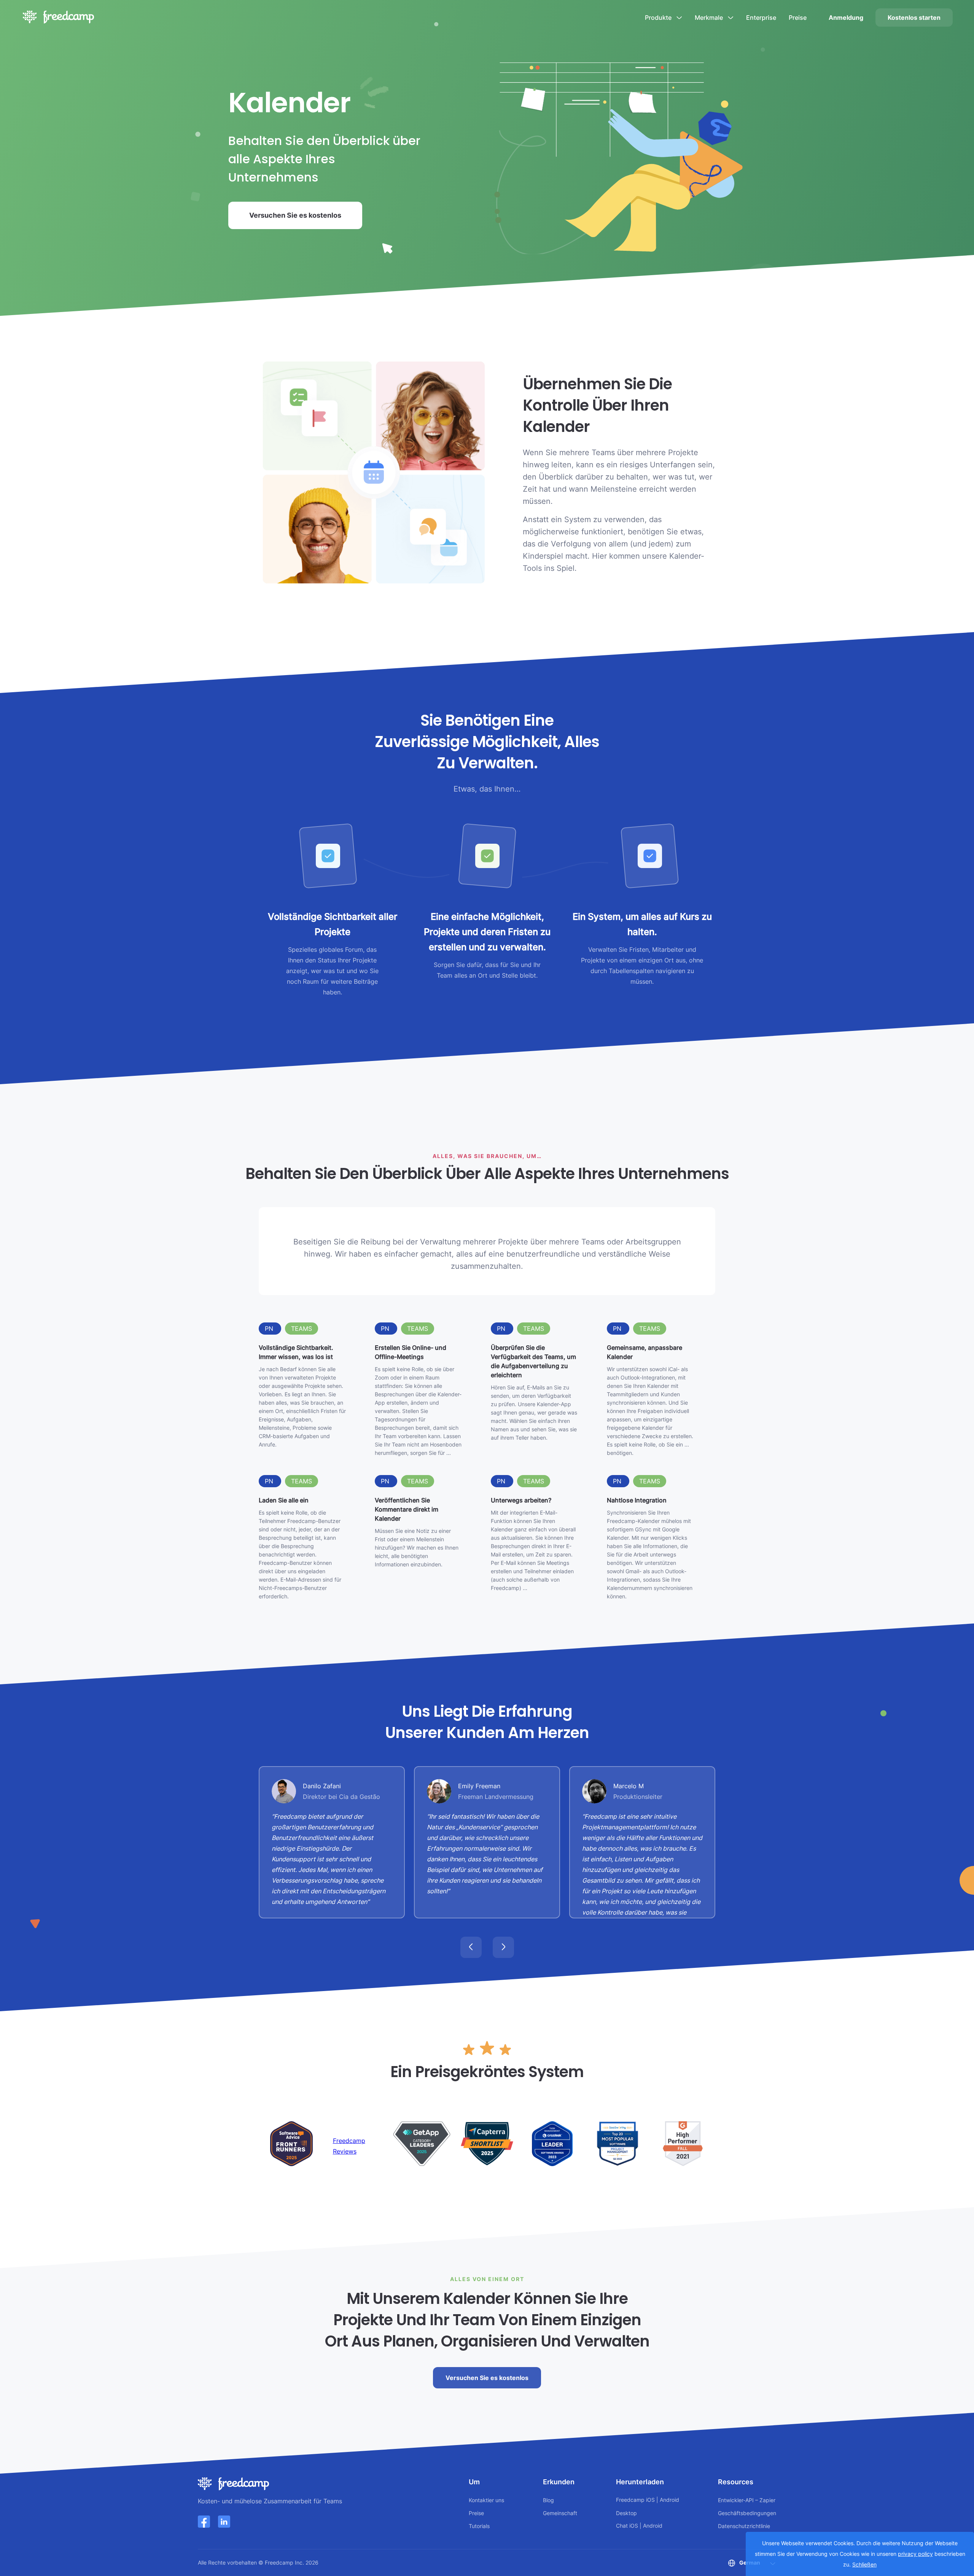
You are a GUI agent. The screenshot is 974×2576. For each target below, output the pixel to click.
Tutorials (479, 2526)
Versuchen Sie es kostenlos (295, 215)
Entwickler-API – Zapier (747, 2500)
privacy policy (915, 2554)
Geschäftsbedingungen (747, 2513)
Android (669, 2500)
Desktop (626, 2513)
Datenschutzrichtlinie (744, 2526)
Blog (548, 2500)
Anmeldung (846, 18)
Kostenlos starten (914, 18)
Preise (798, 18)
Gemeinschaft (560, 2513)
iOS (650, 2500)
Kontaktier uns (486, 2500)
